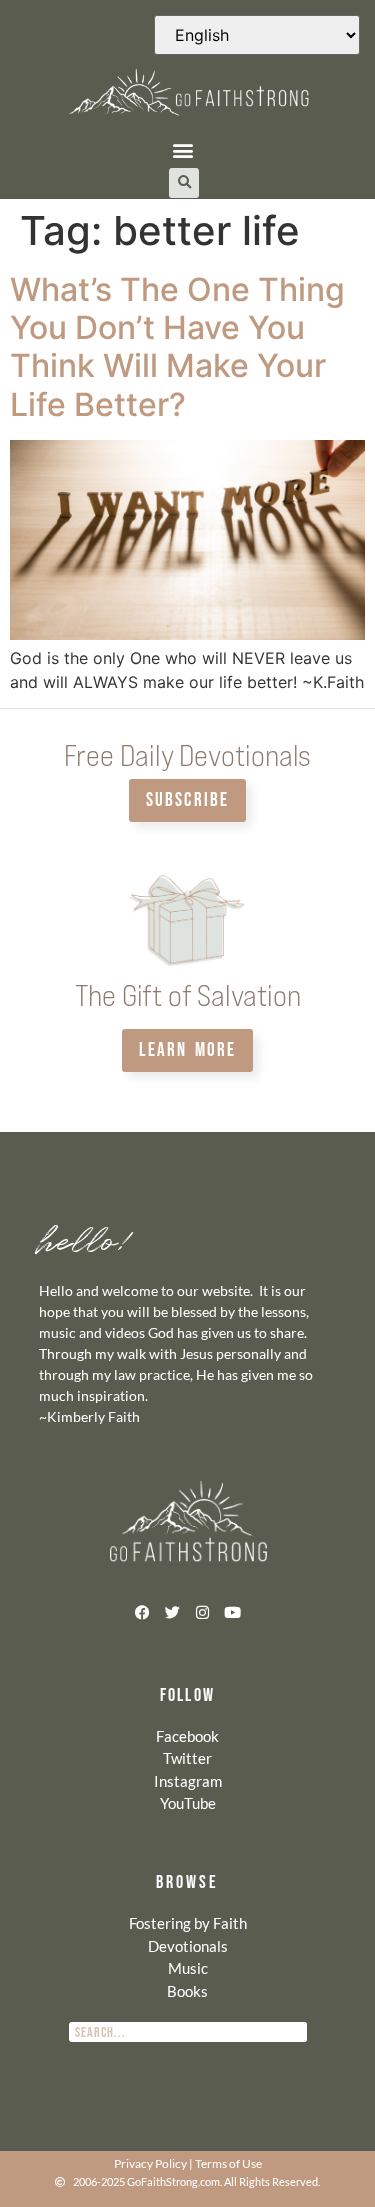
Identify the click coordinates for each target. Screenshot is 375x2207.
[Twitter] (173, 1612)
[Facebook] (143, 1612)
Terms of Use (228, 2163)
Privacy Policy (150, 2163)
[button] (182, 150)
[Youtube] (233, 1612)
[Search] (297, 2032)
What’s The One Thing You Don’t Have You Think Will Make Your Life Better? (177, 347)
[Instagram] (203, 1612)
